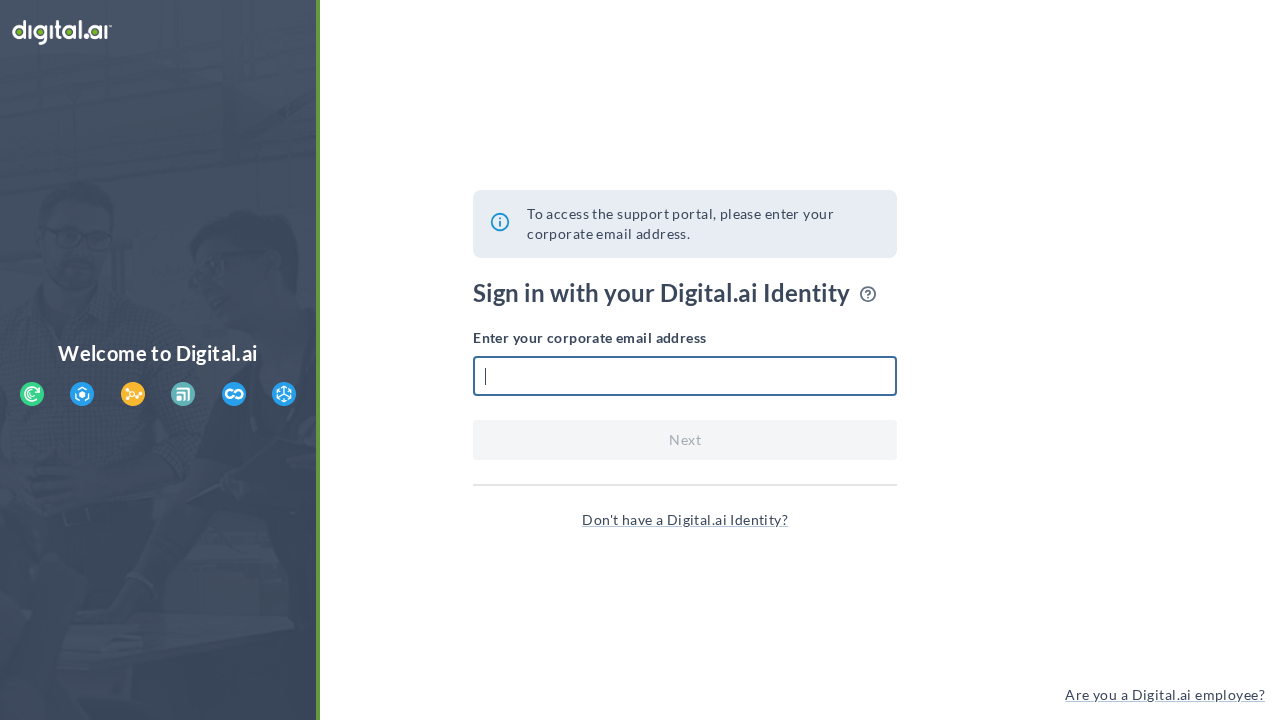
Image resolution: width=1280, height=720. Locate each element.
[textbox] (685, 376)
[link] (685, 520)
